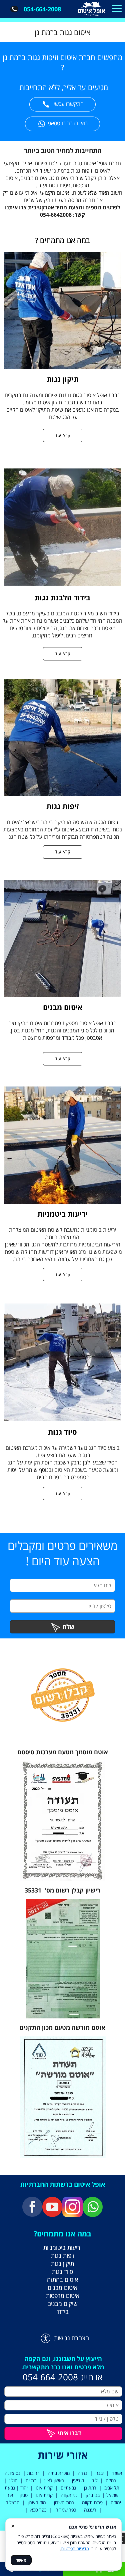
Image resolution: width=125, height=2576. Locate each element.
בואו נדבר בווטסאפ (68, 123)
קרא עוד (63, 435)
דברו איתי (69, 2433)
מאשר (21, 2560)
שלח (68, 1627)
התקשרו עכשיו (68, 104)
